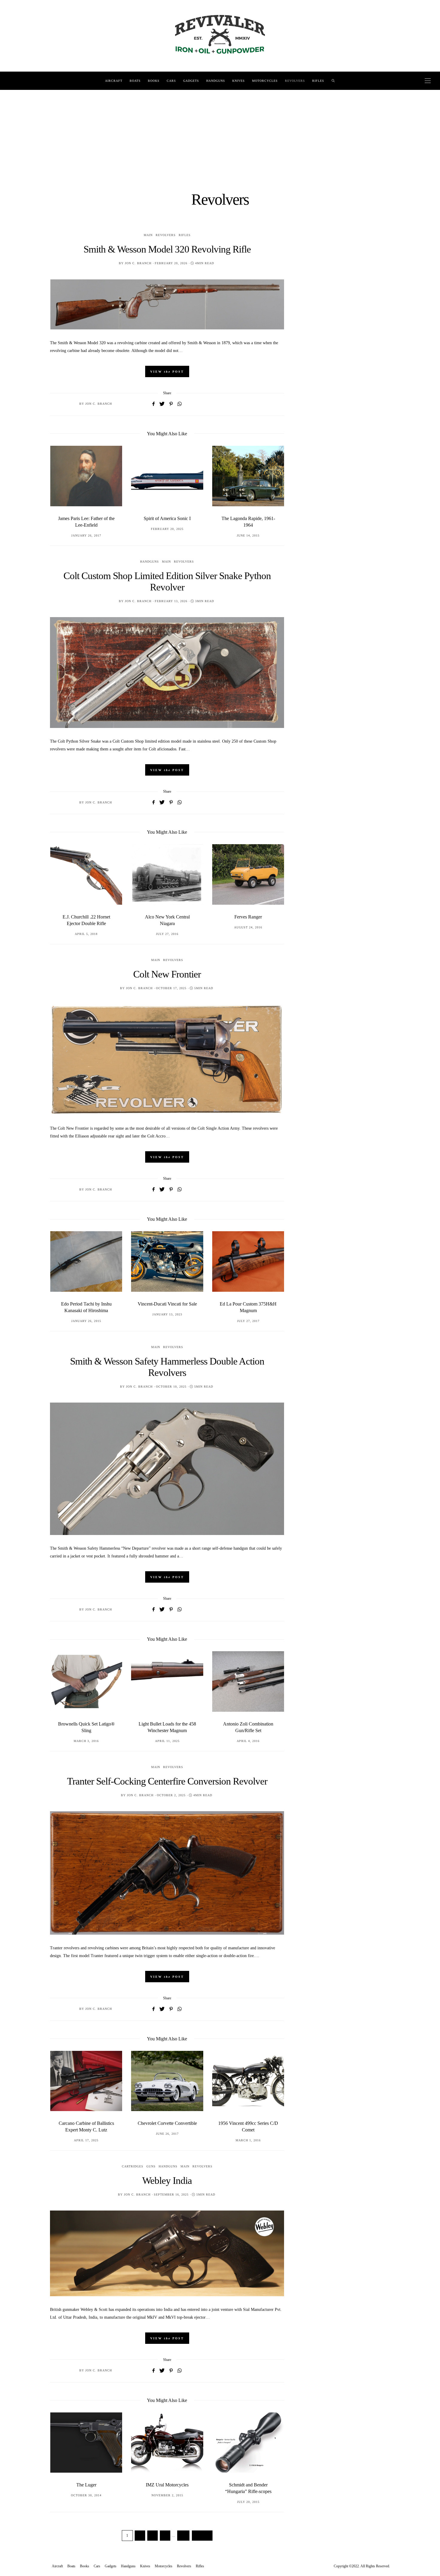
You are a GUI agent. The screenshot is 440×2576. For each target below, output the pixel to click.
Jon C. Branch (138, 263)
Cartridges (133, 2166)
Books (154, 81)
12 (183, 2536)
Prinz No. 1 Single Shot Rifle (248, 2485)
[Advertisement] (220, 135)
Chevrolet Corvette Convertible (86, 2123)
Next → (202, 2536)
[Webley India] (167, 2253)
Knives (239, 81)
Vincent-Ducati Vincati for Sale (86, 1304)
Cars (171, 81)
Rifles (318, 81)
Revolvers (295, 81)
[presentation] (63, 487)
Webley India (167, 2181)
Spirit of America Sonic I (86, 518)
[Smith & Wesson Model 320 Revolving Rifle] (167, 304)
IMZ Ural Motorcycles (86, 2485)
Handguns (216, 81)
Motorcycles (265, 81)
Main (148, 235)
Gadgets (191, 81)
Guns (151, 2166)
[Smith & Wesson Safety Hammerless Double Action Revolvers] (167, 1469)
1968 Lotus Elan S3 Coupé (248, 1724)
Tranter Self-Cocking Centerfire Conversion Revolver (167, 1781)
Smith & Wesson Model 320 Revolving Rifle (167, 249)
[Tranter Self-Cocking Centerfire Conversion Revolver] (167, 1873)
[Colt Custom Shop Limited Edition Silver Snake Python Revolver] (167, 673)
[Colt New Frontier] (167, 1060)
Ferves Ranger (167, 917)
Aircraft (114, 81)
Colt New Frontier (167, 974)
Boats (135, 81)
